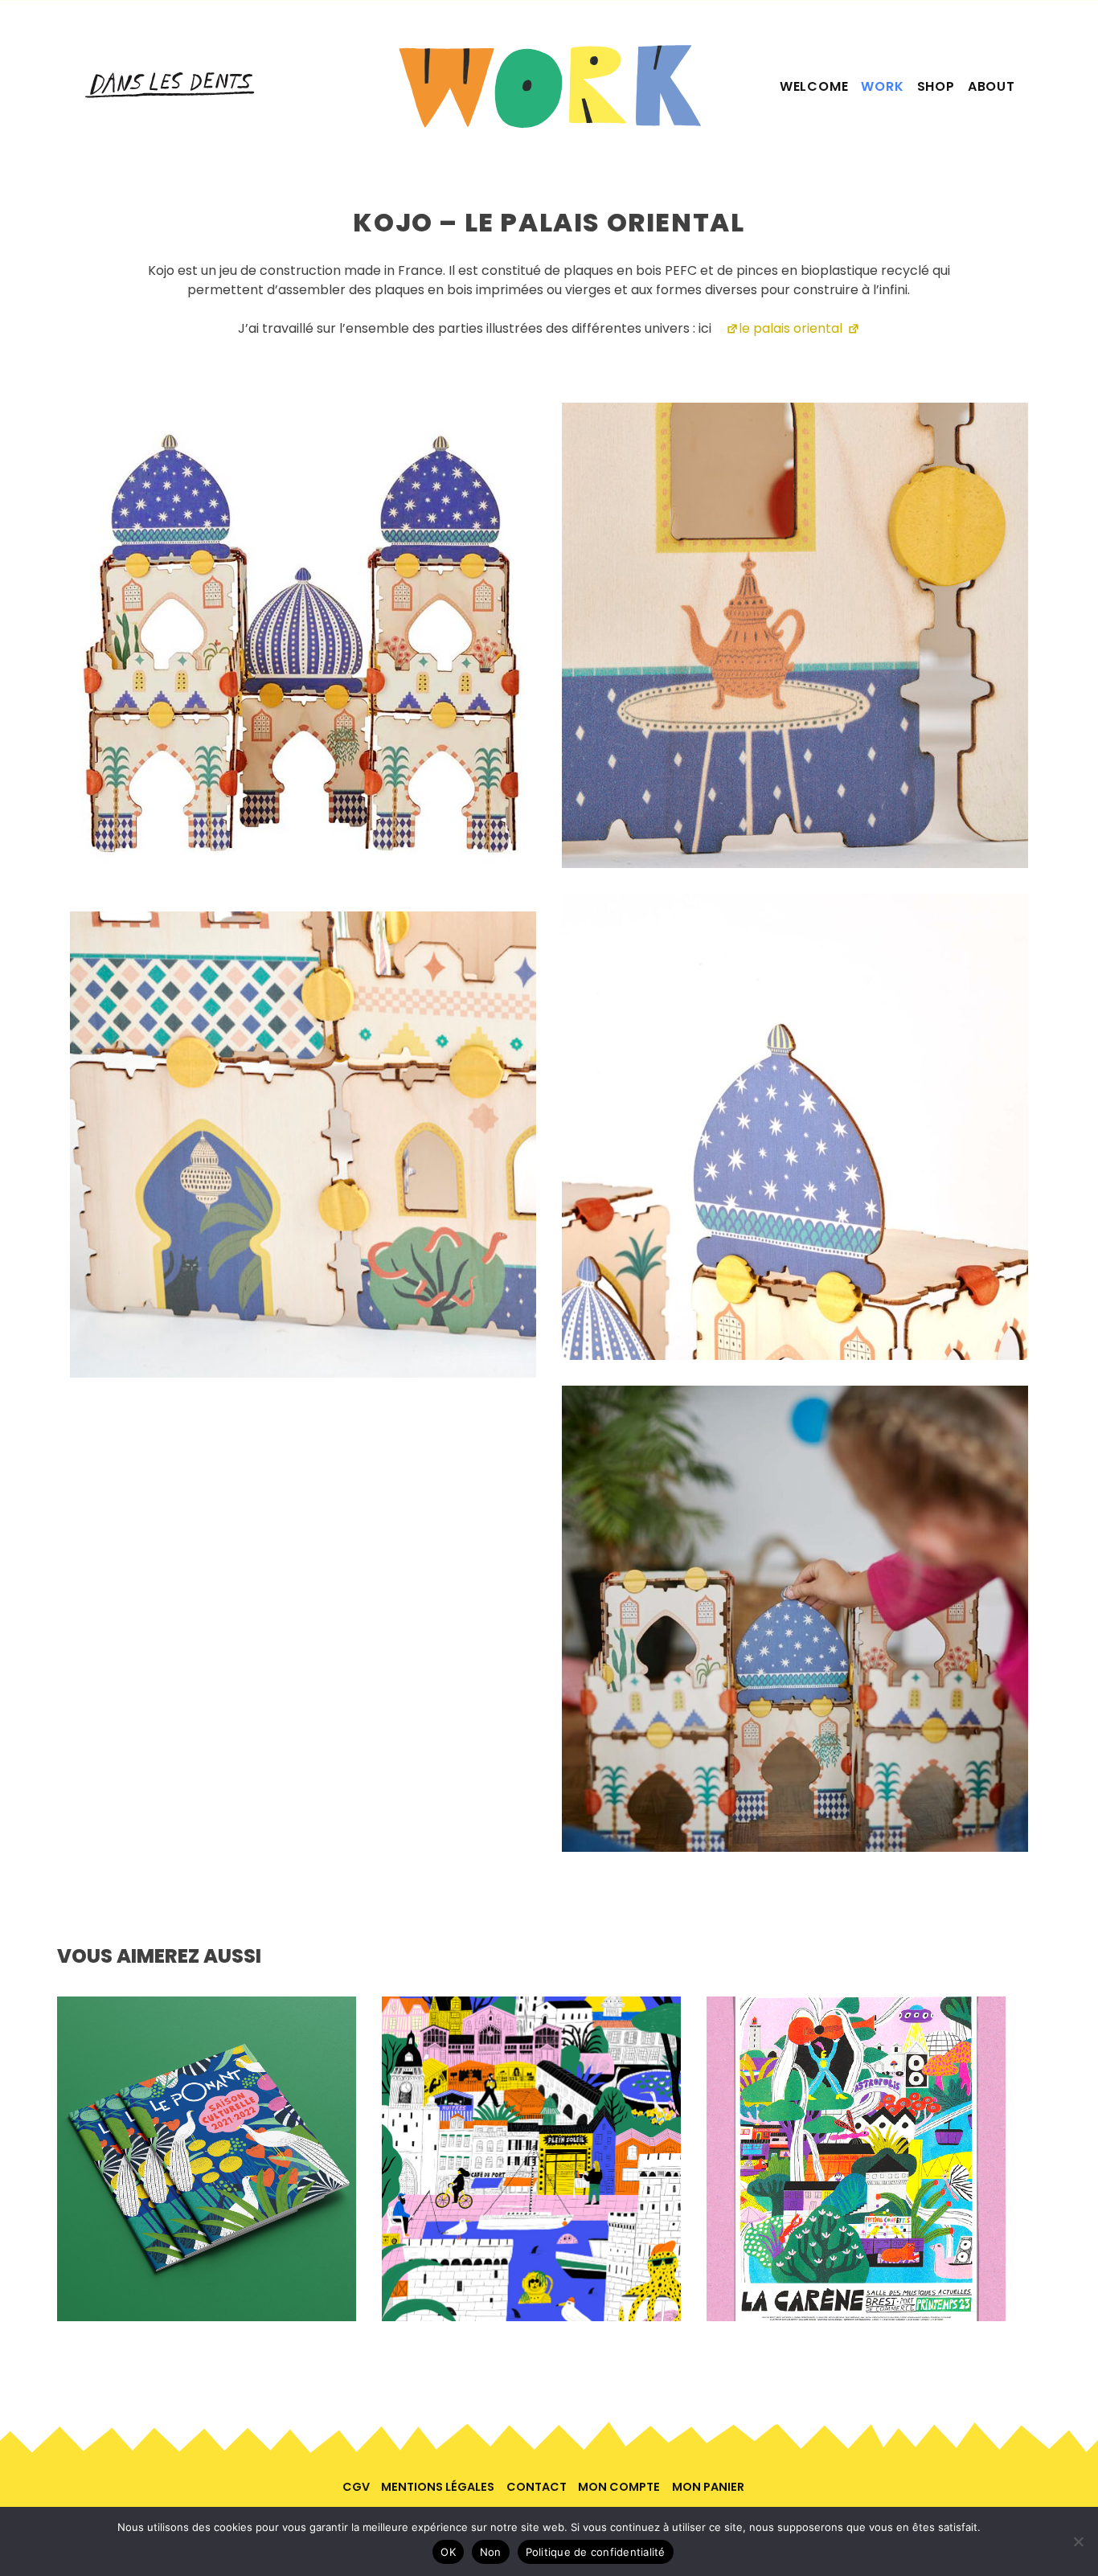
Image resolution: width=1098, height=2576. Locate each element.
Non (491, 2552)
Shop (936, 86)
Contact (537, 2487)
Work (882, 86)
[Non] (1078, 2541)
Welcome (814, 86)
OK (448, 2552)
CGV (356, 2487)
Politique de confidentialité (596, 2552)
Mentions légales (438, 2487)
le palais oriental (791, 328)
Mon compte (619, 2487)
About (991, 86)
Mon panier (708, 2487)
